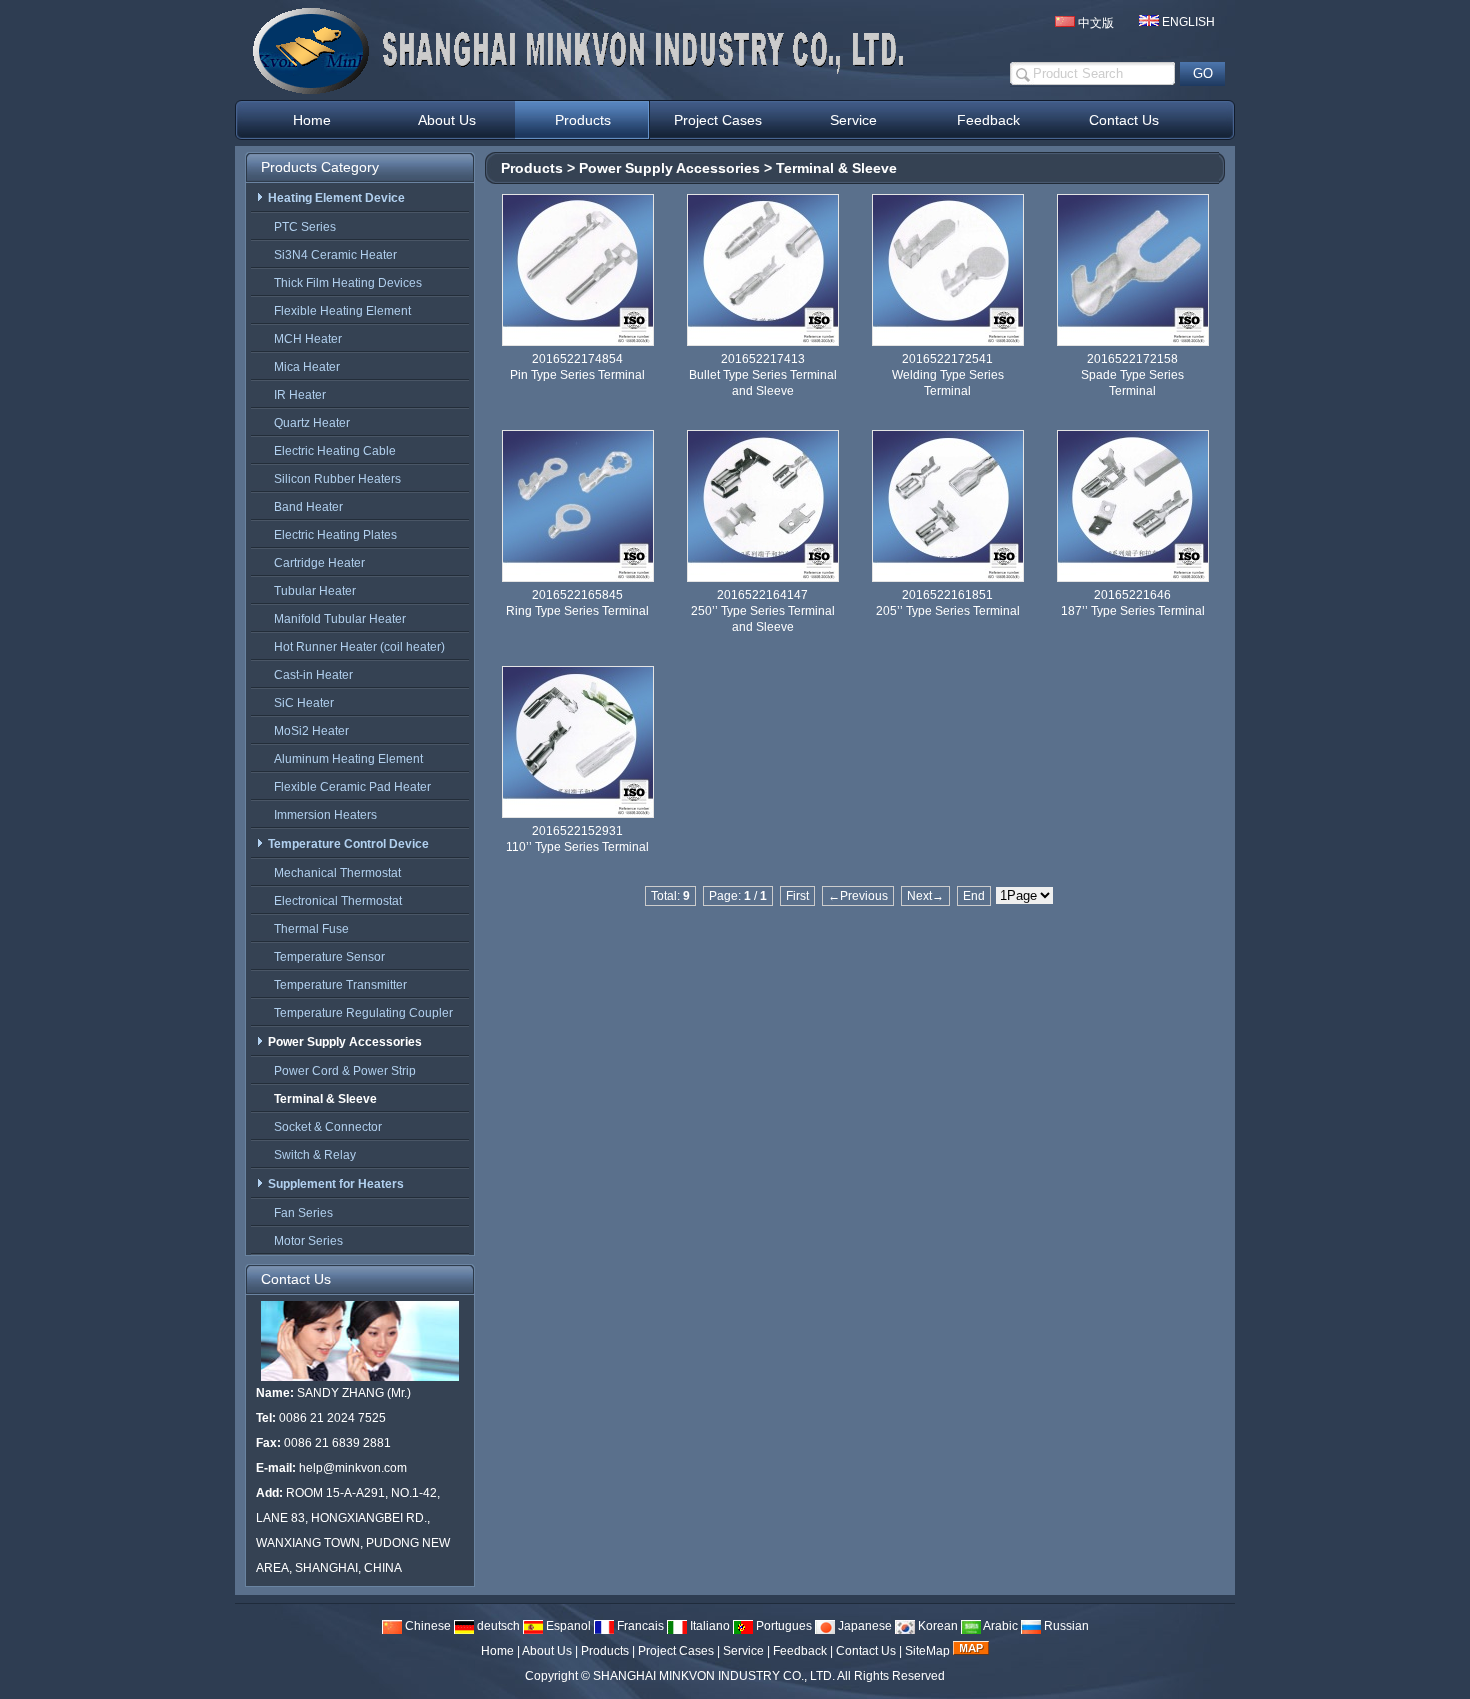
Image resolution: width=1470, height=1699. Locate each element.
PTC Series (305, 227)
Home (497, 1651)
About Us (547, 1651)
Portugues (782, 1626)
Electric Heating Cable (335, 451)
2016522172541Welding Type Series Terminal (948, 375)
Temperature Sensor (329, 957)
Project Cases (676, 1651)
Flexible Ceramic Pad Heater (352, 787)
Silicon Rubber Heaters (337, 479)
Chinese (426, 1626)
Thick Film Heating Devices (348, 283)
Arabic (999, 1626)
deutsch (497, 1626)
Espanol (567, 1626)
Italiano (708, 1626)
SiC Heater (304, 703)
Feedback (800, 1651)
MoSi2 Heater (311, 731)
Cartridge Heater (319, 563)
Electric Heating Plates (335, 535)
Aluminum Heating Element (348, 759)
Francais (639, 1626)
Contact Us (866, 1651)
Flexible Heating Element (342, 311)
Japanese (863, 1626)
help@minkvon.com (353, 1468)
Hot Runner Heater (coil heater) (359, 647)
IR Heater (300, 395)
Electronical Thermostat (338, 901)
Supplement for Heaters (336, 1184)
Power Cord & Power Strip (345, 1071)
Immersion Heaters (325, 815)
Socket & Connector (328, 1127)
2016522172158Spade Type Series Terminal (1132, 375)
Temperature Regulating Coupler (363, 1013)
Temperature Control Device (348, 844)
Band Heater (308, 507)
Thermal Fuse (311, 929)
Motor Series (308, 1241)
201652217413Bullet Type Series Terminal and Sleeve (763, 375)
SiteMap (927, 1651)
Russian (1065, 1626)
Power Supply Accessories (669, 168)
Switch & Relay (315, 1155)
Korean (936, 1626)
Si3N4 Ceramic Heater (335, 255)
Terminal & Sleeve (836, 168)
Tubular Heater (315, 591)
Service (743, 1651)
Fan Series (303, 1213)
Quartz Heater (312, 423)
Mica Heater (307, 367)
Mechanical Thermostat (337, 873)
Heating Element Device (336, 198)
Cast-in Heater (313, 675)
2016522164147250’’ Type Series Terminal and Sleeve (763, 611)
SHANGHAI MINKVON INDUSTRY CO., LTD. (714, 1676)
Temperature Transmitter (340, 985)
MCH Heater (308, 339)
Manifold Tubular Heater (340, 619)
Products (532, 168)
